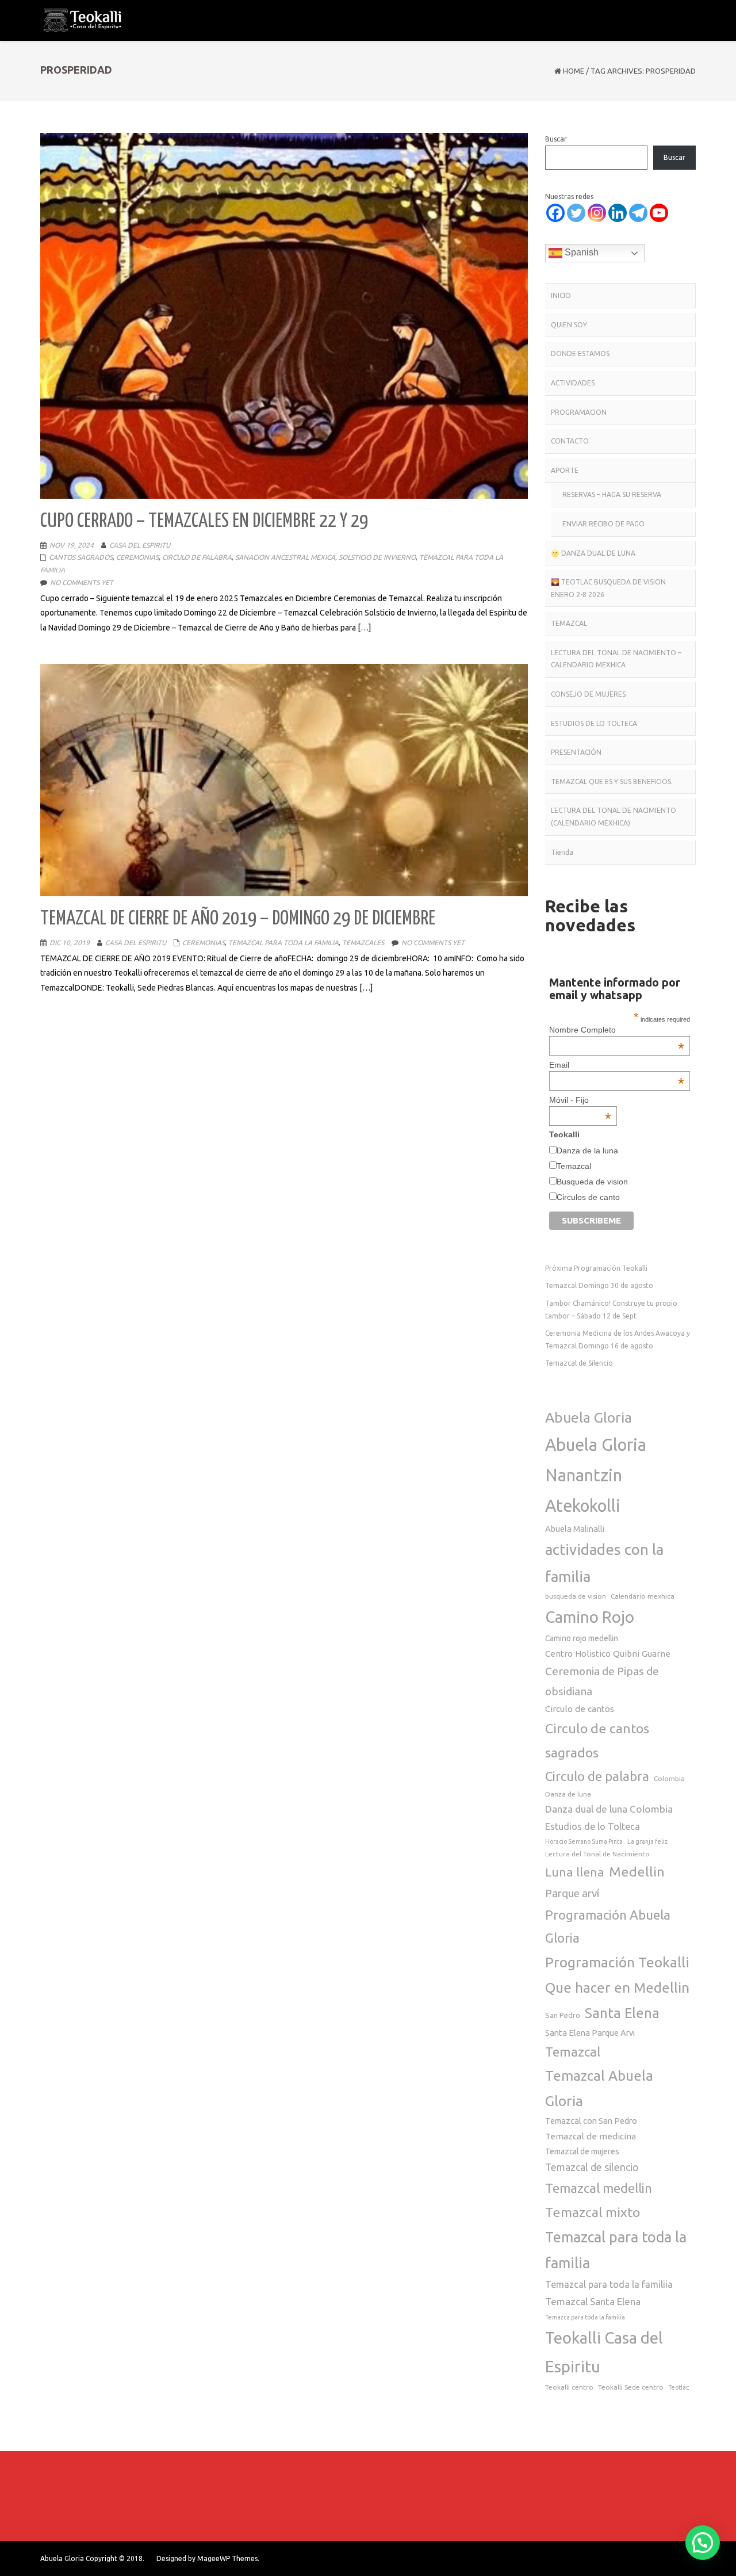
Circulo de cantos (580, 1709)
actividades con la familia (604, 1563)
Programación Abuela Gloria (608, 1926)
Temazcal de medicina (591, 2136)
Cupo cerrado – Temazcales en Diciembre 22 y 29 (204, 521)
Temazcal (574, 1166)
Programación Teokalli (617, 1962)
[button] (703, 2543)
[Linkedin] (618, 213)
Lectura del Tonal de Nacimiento (597, 1854)
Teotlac (678, 2387)
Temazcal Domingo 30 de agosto (599, 1285)
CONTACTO (570, 441)
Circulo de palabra (597, 1776)
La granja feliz (647, 1841)
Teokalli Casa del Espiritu (604, 2352)
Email (616, 1065)
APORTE (565, 470)
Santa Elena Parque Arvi (590, 2033)
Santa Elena (622, 2013)
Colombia (669, 1778)
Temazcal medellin (599, 2188)
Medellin (637, 1871)
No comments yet (82, 582)
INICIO (561, 295)
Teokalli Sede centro (631, 2387)
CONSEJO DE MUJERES (588, 694)
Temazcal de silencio (592, 2167)
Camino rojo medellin (582, 1638)
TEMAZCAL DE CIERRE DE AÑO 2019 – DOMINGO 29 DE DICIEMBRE (238, 919)
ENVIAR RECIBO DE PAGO (603, 524)
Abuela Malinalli (575, 1529)
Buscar (556, 139)
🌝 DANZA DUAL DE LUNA (593, 553)
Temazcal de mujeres (582, 2151)
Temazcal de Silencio (579, 1363)
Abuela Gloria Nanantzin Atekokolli (596, 1475)
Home (574, 71)
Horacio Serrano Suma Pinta (584, 1841)
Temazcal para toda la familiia (609, 2284)
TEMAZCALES (363, 943)
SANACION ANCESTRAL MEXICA (285, 557)
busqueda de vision (576, 1596)
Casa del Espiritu (140, 545)
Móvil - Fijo (580, 1100)
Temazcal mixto (593, 2212)
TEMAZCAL (569, 623)
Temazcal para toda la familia (616, 2250)
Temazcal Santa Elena (593, 2301)
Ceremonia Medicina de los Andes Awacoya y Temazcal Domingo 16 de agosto (618, 1339)
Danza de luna (568, 1794)
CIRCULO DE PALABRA (197, 557)
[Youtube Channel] (659, 213)
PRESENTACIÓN (576, 752)
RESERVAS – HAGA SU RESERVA (612, 494)
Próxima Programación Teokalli (596, 1268)
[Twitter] (576, 213)
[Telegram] (638, 213)
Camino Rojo (590, 1617)
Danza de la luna (587, 1151)
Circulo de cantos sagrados (597, 1740)
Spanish (580, 252)
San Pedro (563, 2015)
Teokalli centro (569, 2387)
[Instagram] (597, 213)
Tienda (562, 852)
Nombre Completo (616, 1030)
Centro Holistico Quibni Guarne (608, 1654)
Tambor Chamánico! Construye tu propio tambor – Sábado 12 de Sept (611, 1310)
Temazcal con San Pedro (591, 2121)
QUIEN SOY (569, 325)
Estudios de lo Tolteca (593, 1826)
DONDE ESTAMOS (580, 353)
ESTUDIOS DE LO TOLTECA (594, 723)
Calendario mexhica (643, 1596)
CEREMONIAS (137, 557)
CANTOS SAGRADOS (81, 557)
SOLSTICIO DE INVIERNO (377, 557)
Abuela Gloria (589, 1417)
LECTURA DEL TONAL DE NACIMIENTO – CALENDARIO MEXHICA (616, 659)
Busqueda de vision (592, 1182)
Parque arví (572, 1893)
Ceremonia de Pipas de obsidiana (602, 1681)
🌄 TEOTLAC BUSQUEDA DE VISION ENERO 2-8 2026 (608, 588)
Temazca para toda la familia (585, 2317)
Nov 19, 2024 (72, 545)
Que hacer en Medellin (617, 1988)
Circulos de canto (588, 1197)
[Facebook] (555, 213)
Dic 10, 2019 (70, 943)
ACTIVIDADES (573, 383)
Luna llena (575, 1872)
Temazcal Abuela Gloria (599, 2088)
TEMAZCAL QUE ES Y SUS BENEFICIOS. (612, 781)
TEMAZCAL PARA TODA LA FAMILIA (283, 943)
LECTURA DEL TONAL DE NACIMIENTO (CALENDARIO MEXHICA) (614, 817)
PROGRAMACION (579, 412)
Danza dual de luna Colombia (609, 1809)
